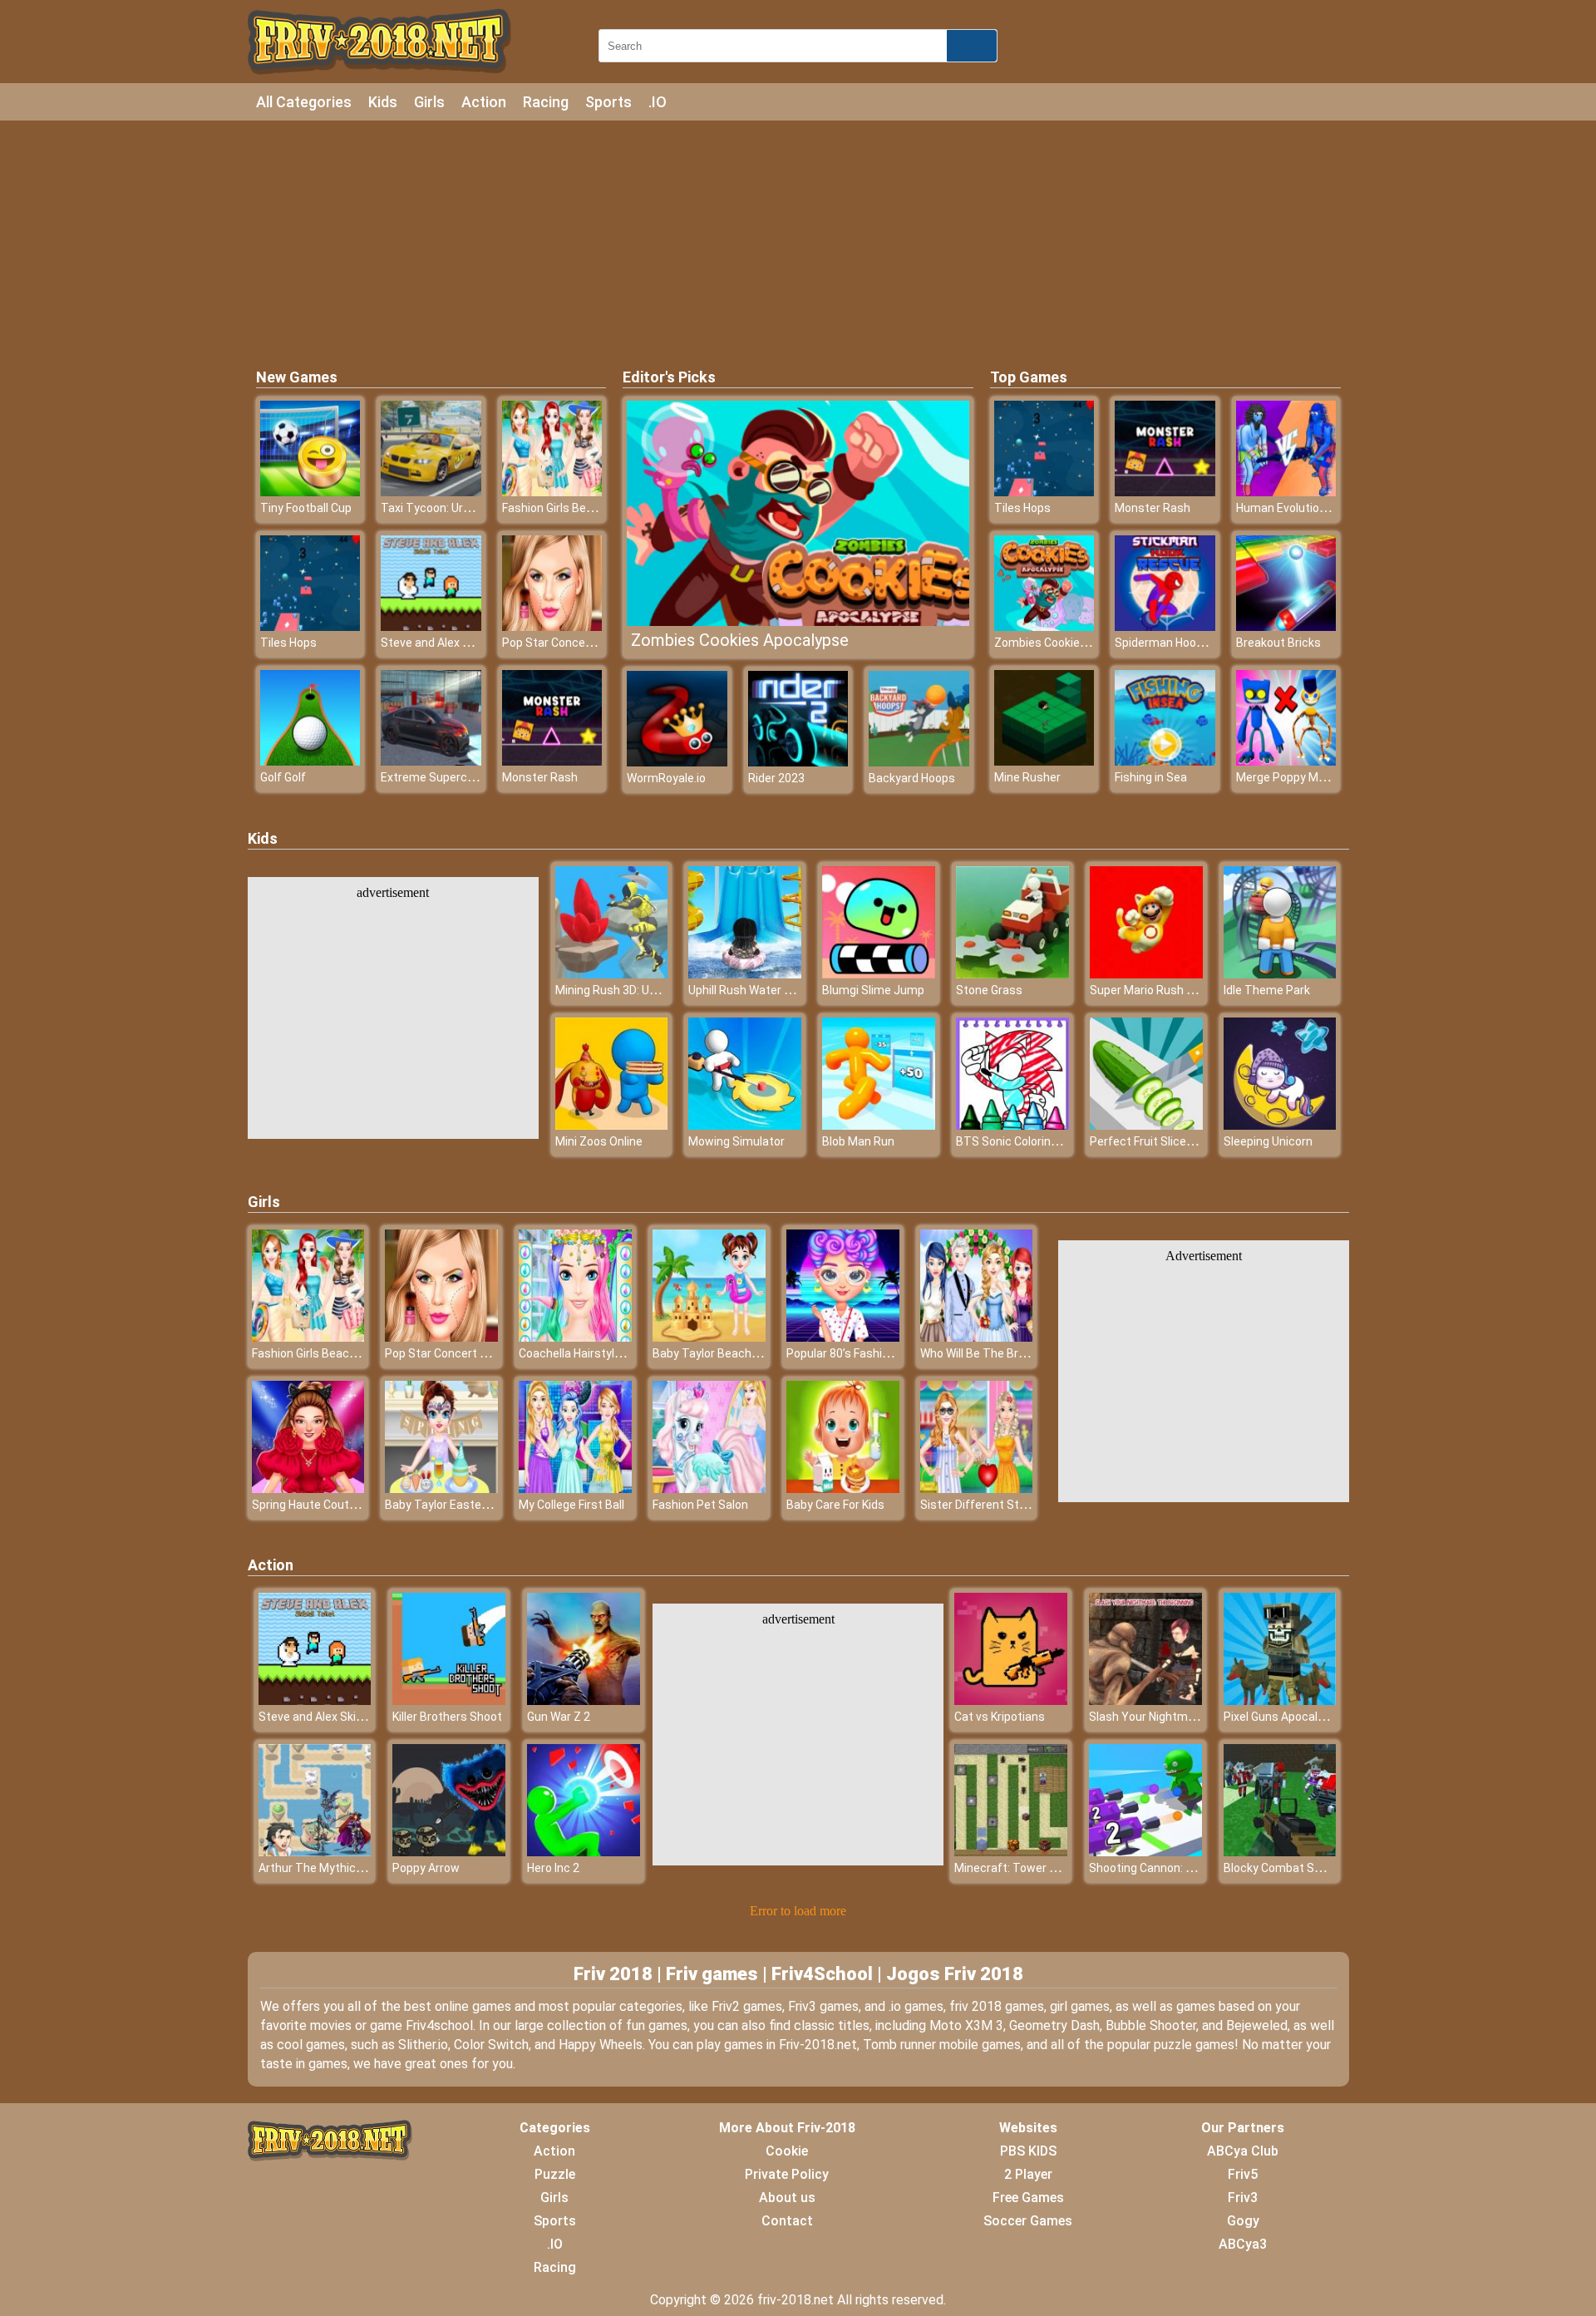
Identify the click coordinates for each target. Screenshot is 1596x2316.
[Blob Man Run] (879, 1125)
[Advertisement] (798, 241)
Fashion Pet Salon (700, 1505)
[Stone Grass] (1012, 974)
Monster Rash (540, 777)
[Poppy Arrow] (449, 1852)
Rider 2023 (776, 778)
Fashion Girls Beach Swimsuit (581, 508)
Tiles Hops (288, 643)
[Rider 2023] (798, 762)
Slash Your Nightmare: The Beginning (1188, 1717)
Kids (383, 102)
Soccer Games (1028, 2221)
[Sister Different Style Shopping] (977, 1488)
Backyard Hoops (912, 778)
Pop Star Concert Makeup (571, 643)
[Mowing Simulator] (745, 1125)
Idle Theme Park (1267, 990)
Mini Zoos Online (599, 1141)
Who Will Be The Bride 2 (982, 1353)
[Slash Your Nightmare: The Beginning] (1145, 1700)
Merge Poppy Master (1292, 777)
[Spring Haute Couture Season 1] (308, 1488)
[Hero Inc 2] (584, 1852)
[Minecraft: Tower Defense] (1011, 1852)
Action (484, 102)
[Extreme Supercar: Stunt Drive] (431, 761)
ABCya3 (1243, 2244)
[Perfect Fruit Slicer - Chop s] (1146, 1125)
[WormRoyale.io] (677, 762)
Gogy (1243, 2221)
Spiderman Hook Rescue (1180, 643)
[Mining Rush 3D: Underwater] (612, 974)
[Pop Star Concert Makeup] (552, 626)
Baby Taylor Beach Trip (714, 1353)
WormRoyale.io (666, 778)
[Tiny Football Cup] (310, 492)
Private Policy (787, 2174)
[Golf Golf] (310, 761)
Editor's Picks (669, 377)
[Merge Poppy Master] (1286, 761)
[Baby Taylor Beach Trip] (709, 1337)
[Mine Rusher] (1044, 761)
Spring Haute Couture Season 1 (335, 1505)
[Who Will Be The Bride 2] (977, 1337)
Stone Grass (989, 990)
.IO (658, 102)
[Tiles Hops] (310, 626)
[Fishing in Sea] (1165, 761)
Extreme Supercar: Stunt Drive (462, 777)
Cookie (787, 2151)
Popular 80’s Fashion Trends (861, 1353)
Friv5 (1243, 2174)
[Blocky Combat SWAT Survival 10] (1280, 1852)
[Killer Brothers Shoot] (449, 1700)
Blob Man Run (858, 1141)
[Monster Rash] (552, 761)
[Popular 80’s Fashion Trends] (843, 1337)
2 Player (1028, 2174)
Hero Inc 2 (553, 1868)
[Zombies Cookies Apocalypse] (1044, 626)
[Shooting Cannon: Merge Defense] (1145, 1852)
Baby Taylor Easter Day (446, 1505)
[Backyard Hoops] (919, 762)
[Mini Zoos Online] (612, 1125)
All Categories (304, 102)
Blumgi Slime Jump (873, 990)
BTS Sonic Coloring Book (1021, 1141)
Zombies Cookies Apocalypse (740, 640)
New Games (297, 377)
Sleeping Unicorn (1268, 1141)
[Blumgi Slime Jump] (879, 974)
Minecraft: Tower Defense (1025, 1868)
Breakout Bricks (1278, 643)
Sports (608, 102)
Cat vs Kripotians (1000, 1717)
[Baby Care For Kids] (843, 1488)
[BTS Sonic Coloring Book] (1012, 1125)
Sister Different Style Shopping (1003, 1505)
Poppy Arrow (426, 1868)
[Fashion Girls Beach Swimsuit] (552, 492)
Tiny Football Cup (306, 508)
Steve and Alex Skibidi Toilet (455, 643)
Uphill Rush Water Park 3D (756, 990)
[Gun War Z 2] (584, 1700)
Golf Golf (283, 777)
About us (787, 2198)
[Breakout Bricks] (1286, 626)
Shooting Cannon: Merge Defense (1178, 1868)
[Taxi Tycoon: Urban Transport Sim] (431, 492)
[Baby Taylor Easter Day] (441, 1488)
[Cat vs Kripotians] (1011, 1700)
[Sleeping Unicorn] (1280, 1125)
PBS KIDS (1028, 2151)
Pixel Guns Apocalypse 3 (1288, 1717)
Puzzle (555, 2174)
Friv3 (1243, 2198)
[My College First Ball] (575, 1488)
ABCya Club (1243, 2151)
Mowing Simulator (736, 1141)
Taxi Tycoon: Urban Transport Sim (472, 508)
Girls (429, 102)
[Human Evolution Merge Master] (1286, 492)
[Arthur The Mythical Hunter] (315, 1852)
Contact (787, 2221)
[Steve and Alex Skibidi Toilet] (431, 626)
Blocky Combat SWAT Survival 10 (1311, 1868)
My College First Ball (571, 1505)
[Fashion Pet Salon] (709, 1488)
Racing (546, 102)
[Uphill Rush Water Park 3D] (745, 974)
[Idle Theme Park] (1280, 974)
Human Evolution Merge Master (1320, 508)
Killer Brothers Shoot (447, 1717)
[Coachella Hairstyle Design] (575, 1337)
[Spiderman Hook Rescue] (1165, 626)
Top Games (1029, 377)
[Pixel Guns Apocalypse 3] (1280, 1700)
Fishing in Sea (1151, 777)
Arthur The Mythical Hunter (331, 1868)
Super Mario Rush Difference (1167, 990)
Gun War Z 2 (559, 1717)
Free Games (1028, 2198)
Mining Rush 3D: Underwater (630, 990)
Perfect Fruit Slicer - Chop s (1163, 1141)
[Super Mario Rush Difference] (1146, 974)
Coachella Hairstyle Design (589, 1353)
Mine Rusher (1027, 777)
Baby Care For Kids (835, 1505)
